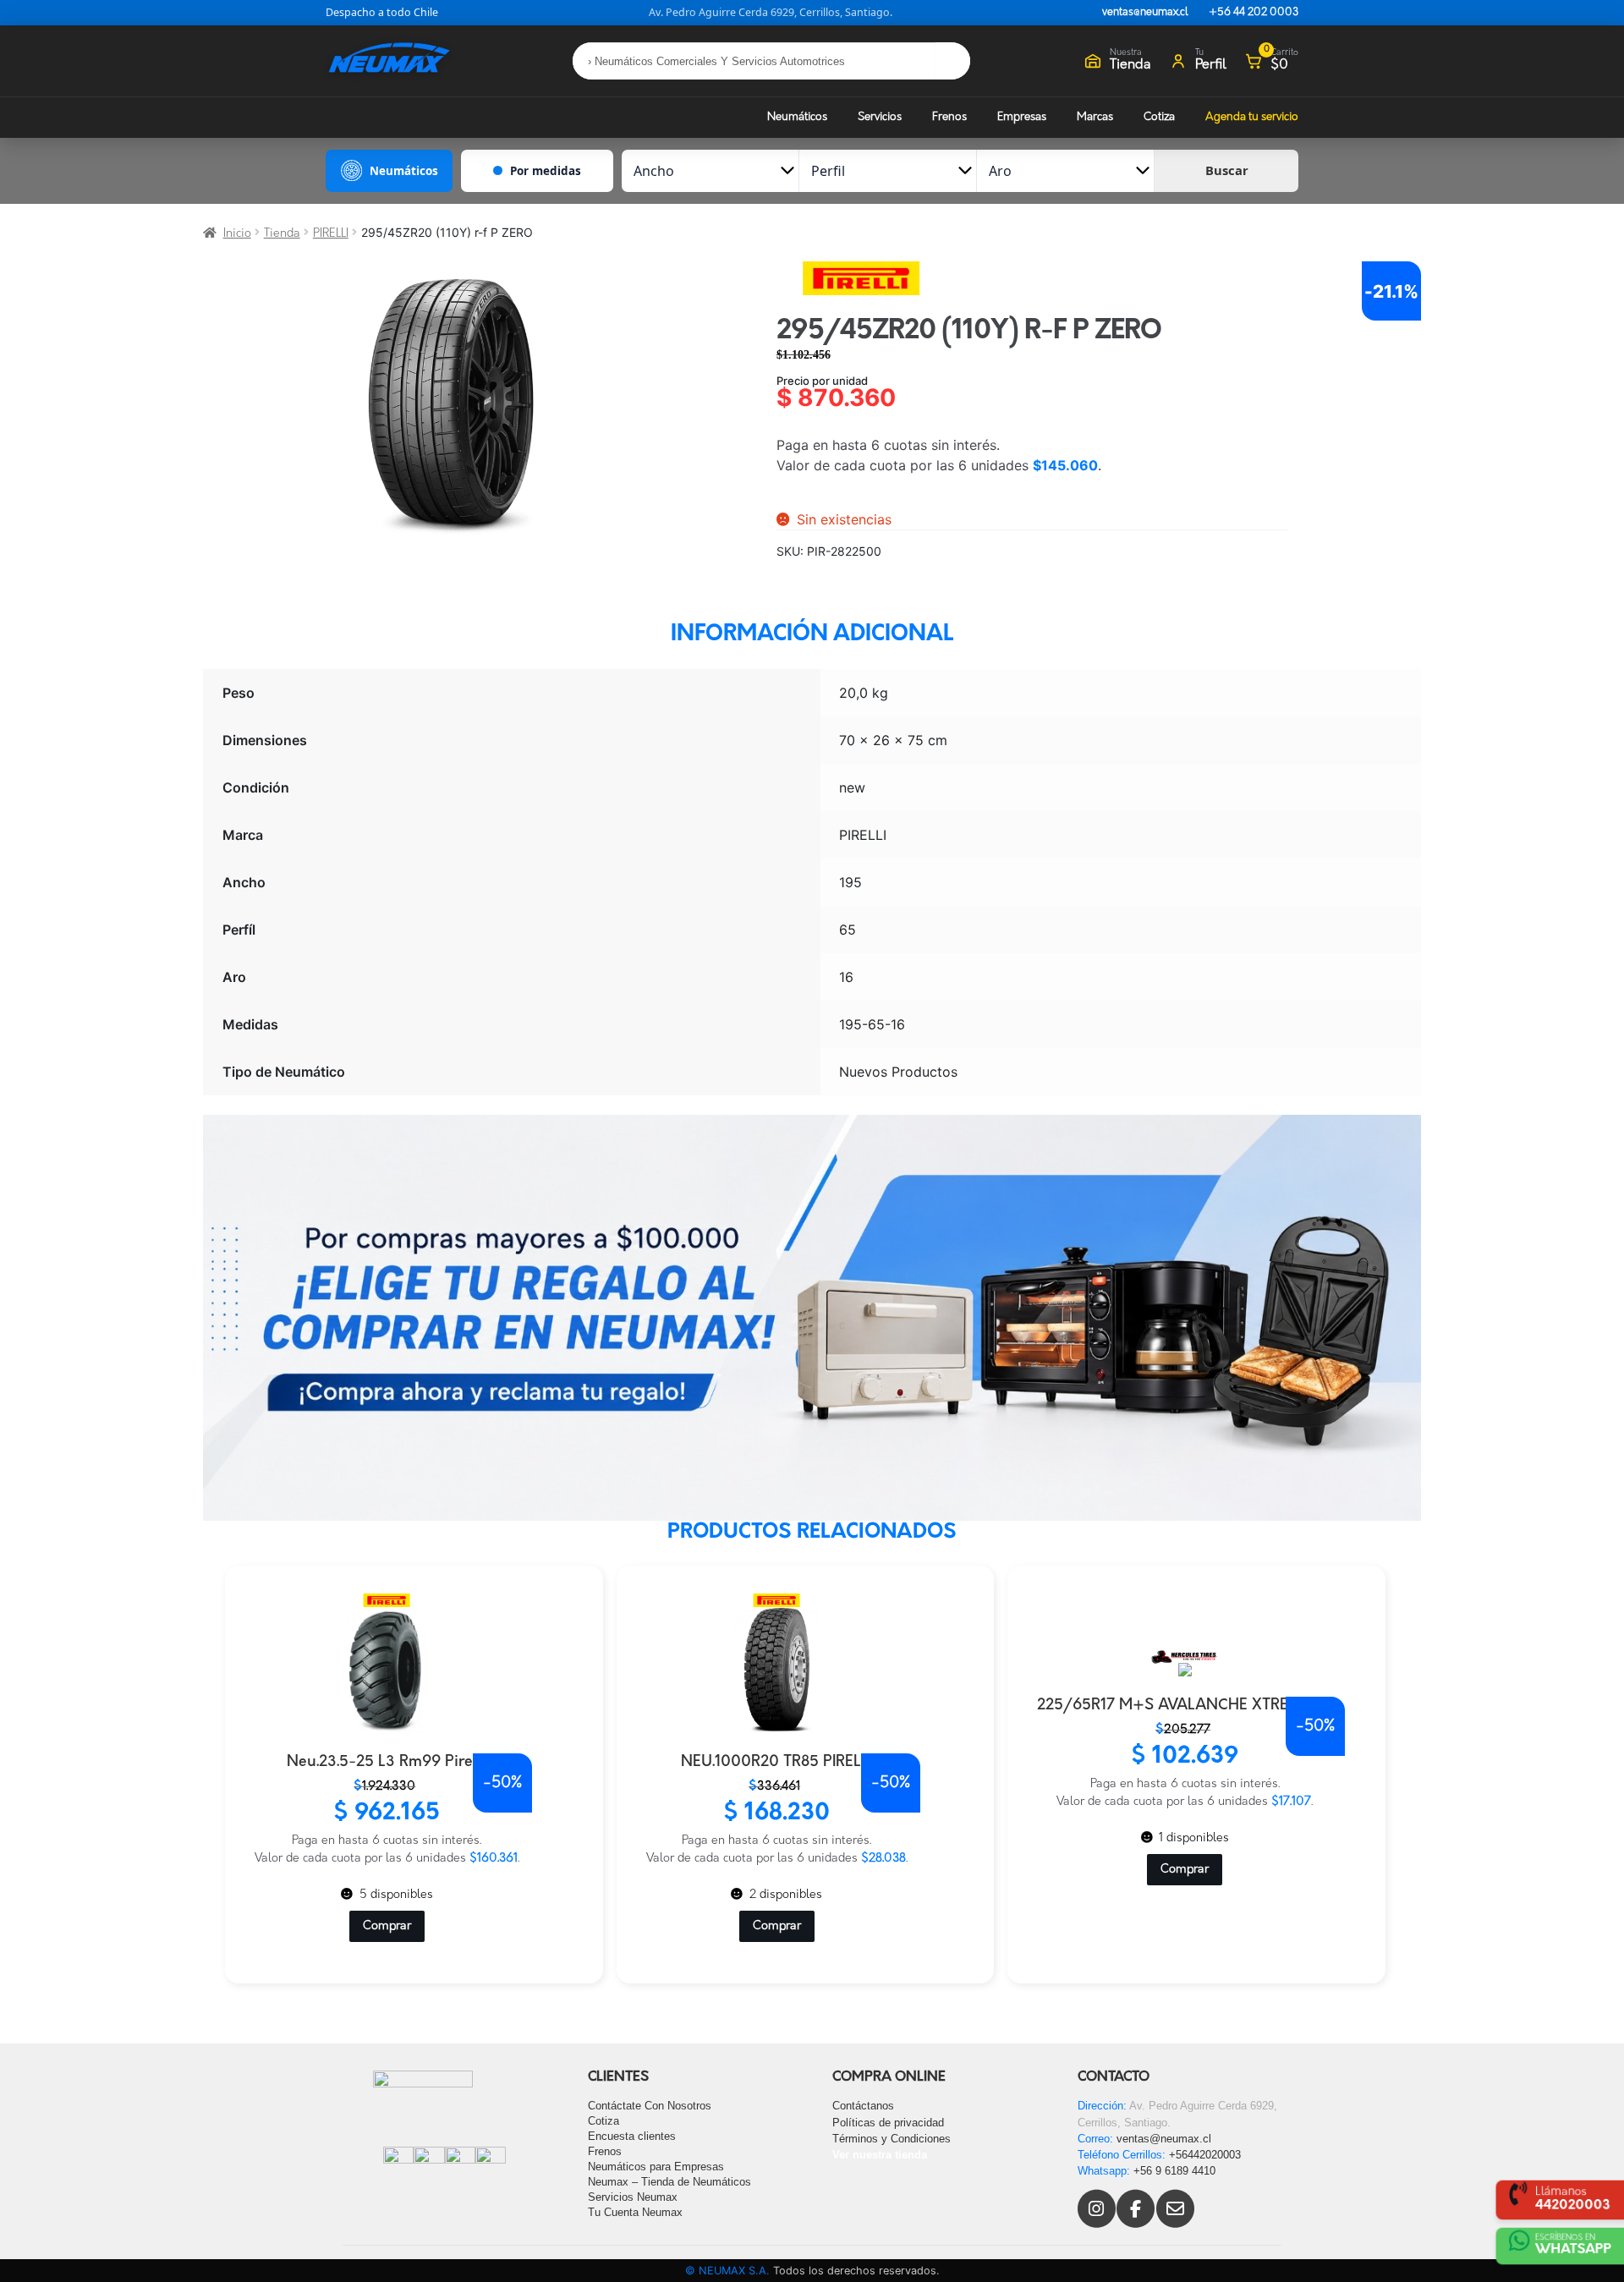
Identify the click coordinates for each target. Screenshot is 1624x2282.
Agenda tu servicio (1252, 117)
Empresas (1022, 117)
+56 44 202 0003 (1254, 13)
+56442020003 (1205, 2155)
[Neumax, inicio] (389, 60)
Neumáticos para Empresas (656, 2167)
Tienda (282, 234)
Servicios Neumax (633, 2197)
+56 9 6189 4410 (1174, 2171)
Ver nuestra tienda (880, 2155)
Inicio (237, 234)
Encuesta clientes (632, 2136)
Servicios (880, 117)
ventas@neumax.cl (1145, 13)
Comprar (387, 1926)
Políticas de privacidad (888, 2123)
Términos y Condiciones (892, 2139)
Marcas (1095, 117)
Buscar (1227, 170)
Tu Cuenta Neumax (635, 2212)
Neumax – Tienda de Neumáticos (669, 2182)
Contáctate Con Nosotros (650, 2106)
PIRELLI (331, 234)
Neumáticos (797, 117)
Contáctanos (863, 2106)
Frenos (949, 117)
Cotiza (1159, 117)
